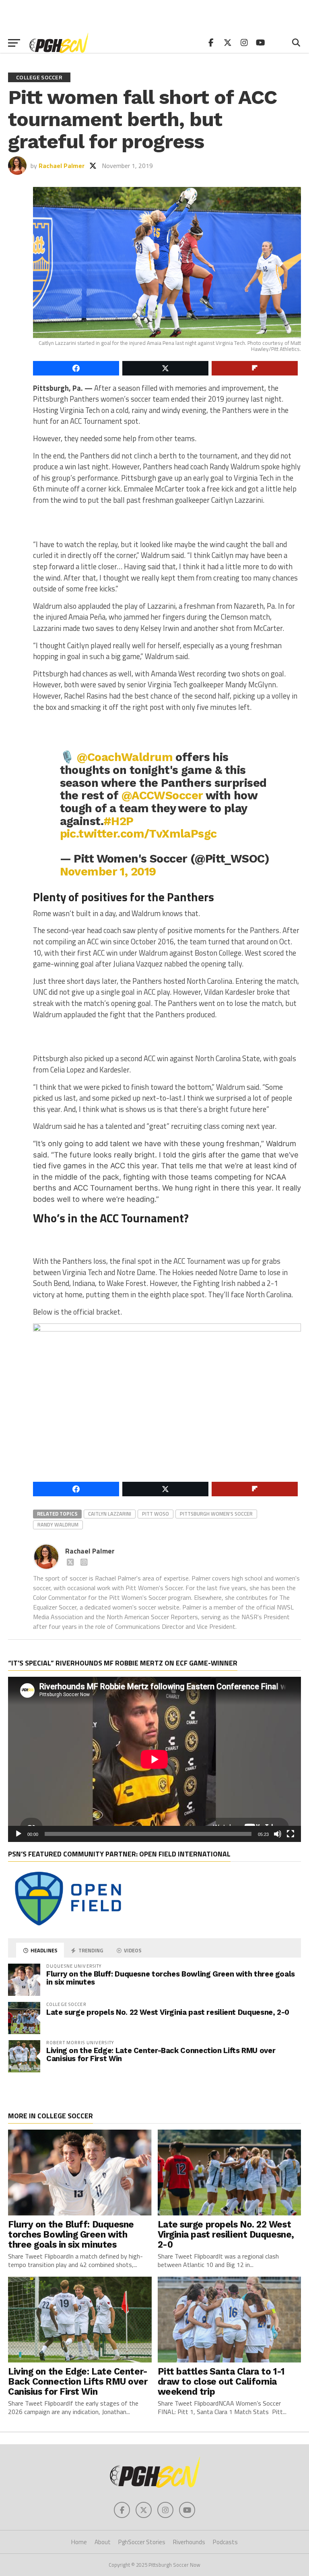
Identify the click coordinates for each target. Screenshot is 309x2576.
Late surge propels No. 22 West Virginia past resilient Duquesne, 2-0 (168, 2012)
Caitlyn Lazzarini (110, 1514)
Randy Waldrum (58, 1524)
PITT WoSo (156, 1514)
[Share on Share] (76, 368)
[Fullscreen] (290, 1834)
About (103, 2542)
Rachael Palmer (62, 166)
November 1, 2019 (108, 871)
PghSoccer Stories (142, 2542)
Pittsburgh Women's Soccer (216, 1514)
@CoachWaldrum (125, 757)
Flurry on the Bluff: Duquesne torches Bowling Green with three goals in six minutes (171, 1978)
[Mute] (278, 1834)
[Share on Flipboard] (255, 368)
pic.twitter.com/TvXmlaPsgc (138, 834)
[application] (154, 1759)
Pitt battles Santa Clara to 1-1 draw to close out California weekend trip (221, 2381)
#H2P (118, 821)
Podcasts (225, 2542)
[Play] (19, 1834)
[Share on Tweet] (165, 368)
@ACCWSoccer (162, 795)
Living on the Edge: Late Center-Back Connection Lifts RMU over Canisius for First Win (161, 2054)
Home (79, 2542)
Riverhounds (189, 2542)
